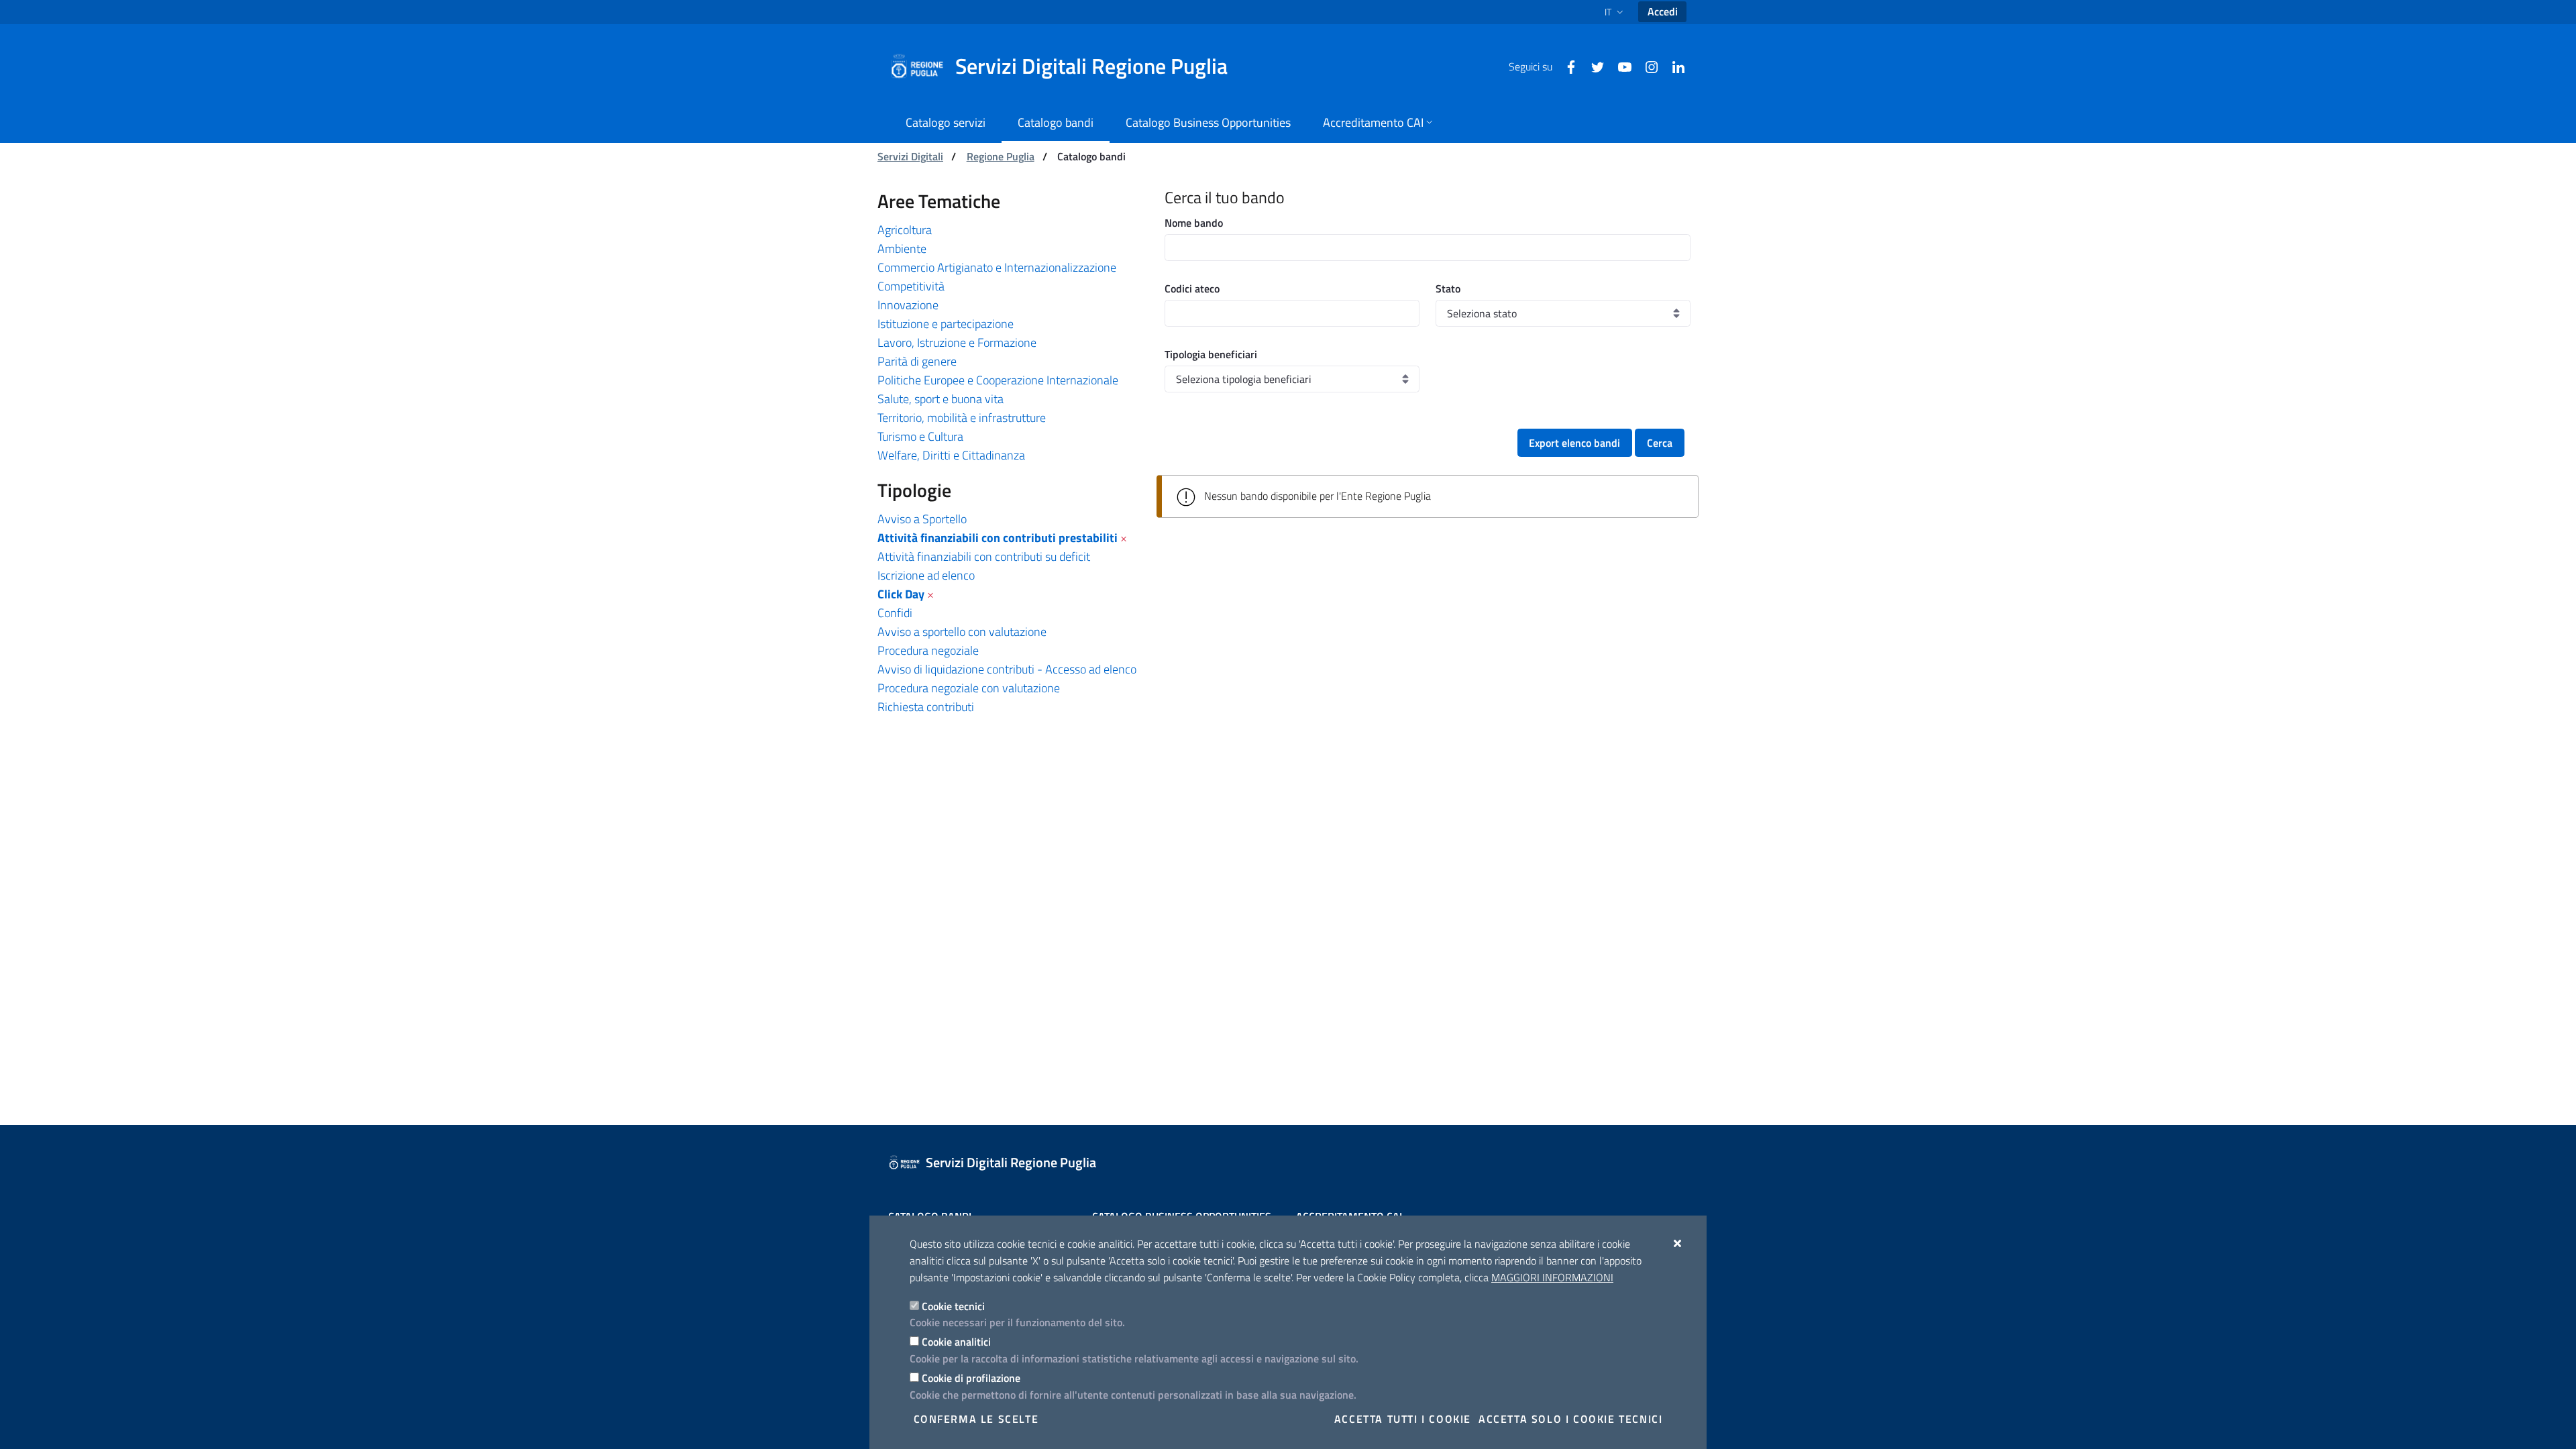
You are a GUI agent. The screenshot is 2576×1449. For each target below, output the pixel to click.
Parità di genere (917, 361)
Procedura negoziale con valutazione (969, 688)
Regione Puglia (1001, 156)
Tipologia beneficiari (1211, 354)
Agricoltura (905, 230)
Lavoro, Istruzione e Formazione (957, 342)
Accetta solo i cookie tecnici (1570, 1419)
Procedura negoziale (928, 650)
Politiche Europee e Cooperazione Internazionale (998, 380)
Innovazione (908, 305)
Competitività (911, 286)
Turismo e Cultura (920, 436)
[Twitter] (1593, 66)
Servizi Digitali (910, 156)
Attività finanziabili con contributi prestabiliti (998, 538)
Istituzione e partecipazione (946, 324)
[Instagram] (1646, 66)
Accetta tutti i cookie (1403, 1419)
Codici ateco (1192, 288)
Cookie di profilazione (971, 1378)
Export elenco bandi (1574, 443)
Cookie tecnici (953, 1306)
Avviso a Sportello (922, 519)
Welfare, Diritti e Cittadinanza (951, 455)
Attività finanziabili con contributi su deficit (984, 556)
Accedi (1663, 11)
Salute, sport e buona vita (941, 399)
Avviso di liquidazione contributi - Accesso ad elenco (1007, 669)
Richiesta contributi (926, 707)
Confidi (895, 613)
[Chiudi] (1678, 1243)
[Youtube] (1619, 66)
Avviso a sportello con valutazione (962, 632)
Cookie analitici (956, 1342)
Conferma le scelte (976, 1419)
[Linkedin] (1673, 66)
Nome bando (1194, 223)
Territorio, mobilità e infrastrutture (962, 418)
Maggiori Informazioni (1552, 1277)
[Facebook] (1566, 66)
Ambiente (902, 249)
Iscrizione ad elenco (926, 575)
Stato (1448, 288)
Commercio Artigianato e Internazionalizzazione (997, 267)
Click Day (901, 594)
